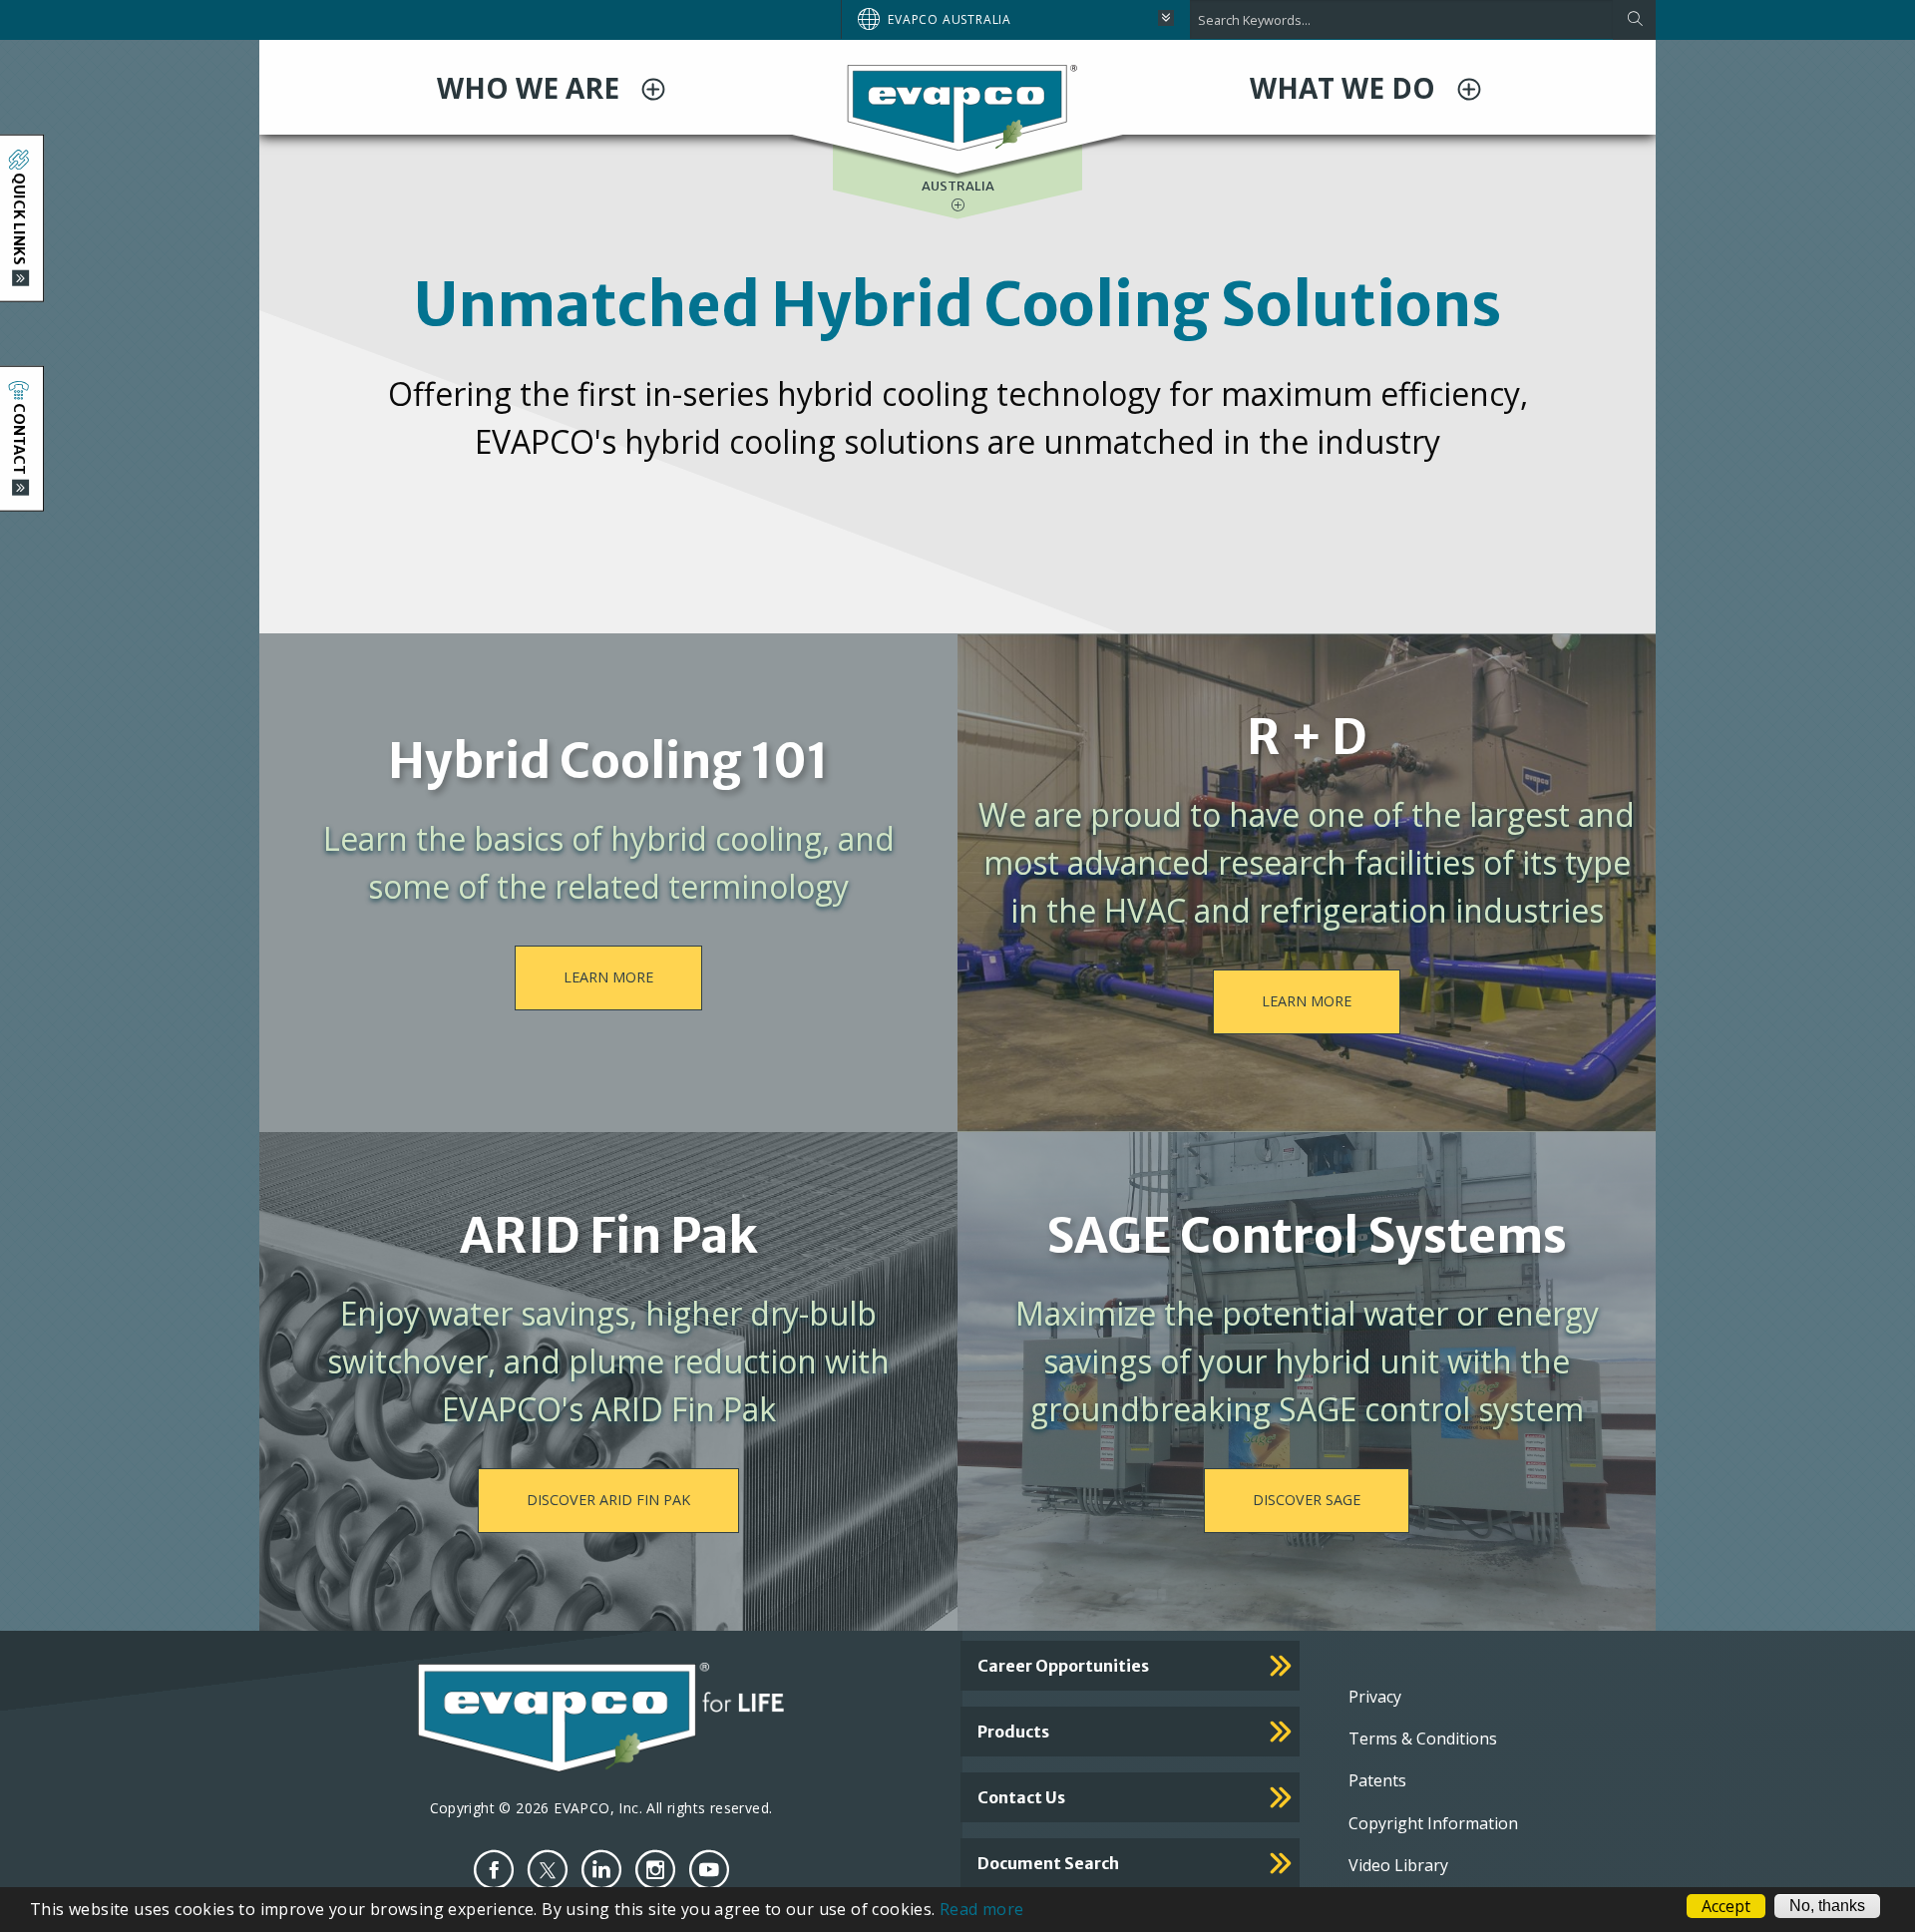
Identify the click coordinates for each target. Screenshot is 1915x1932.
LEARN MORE (608, 977)
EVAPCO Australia (950, 19)
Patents (1377, 1780)
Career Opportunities (1063, 1666)
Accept (1726, 1906)
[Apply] (1634, 20)
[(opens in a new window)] (494, 1870)
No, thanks (1827, 1906)
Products (1013, 1732)
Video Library (1398, 1865)
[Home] (957, 107)
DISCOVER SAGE (1307, 1500)
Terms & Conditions (1423, 1739)
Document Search (1048, 1863)
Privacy (1375, 1697)
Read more (982, 1909)
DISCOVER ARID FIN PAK (608, 1500)
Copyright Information (1433, 1823)
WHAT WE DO (1346, 88)
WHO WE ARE (532, 88)
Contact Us (1021, 1797)
